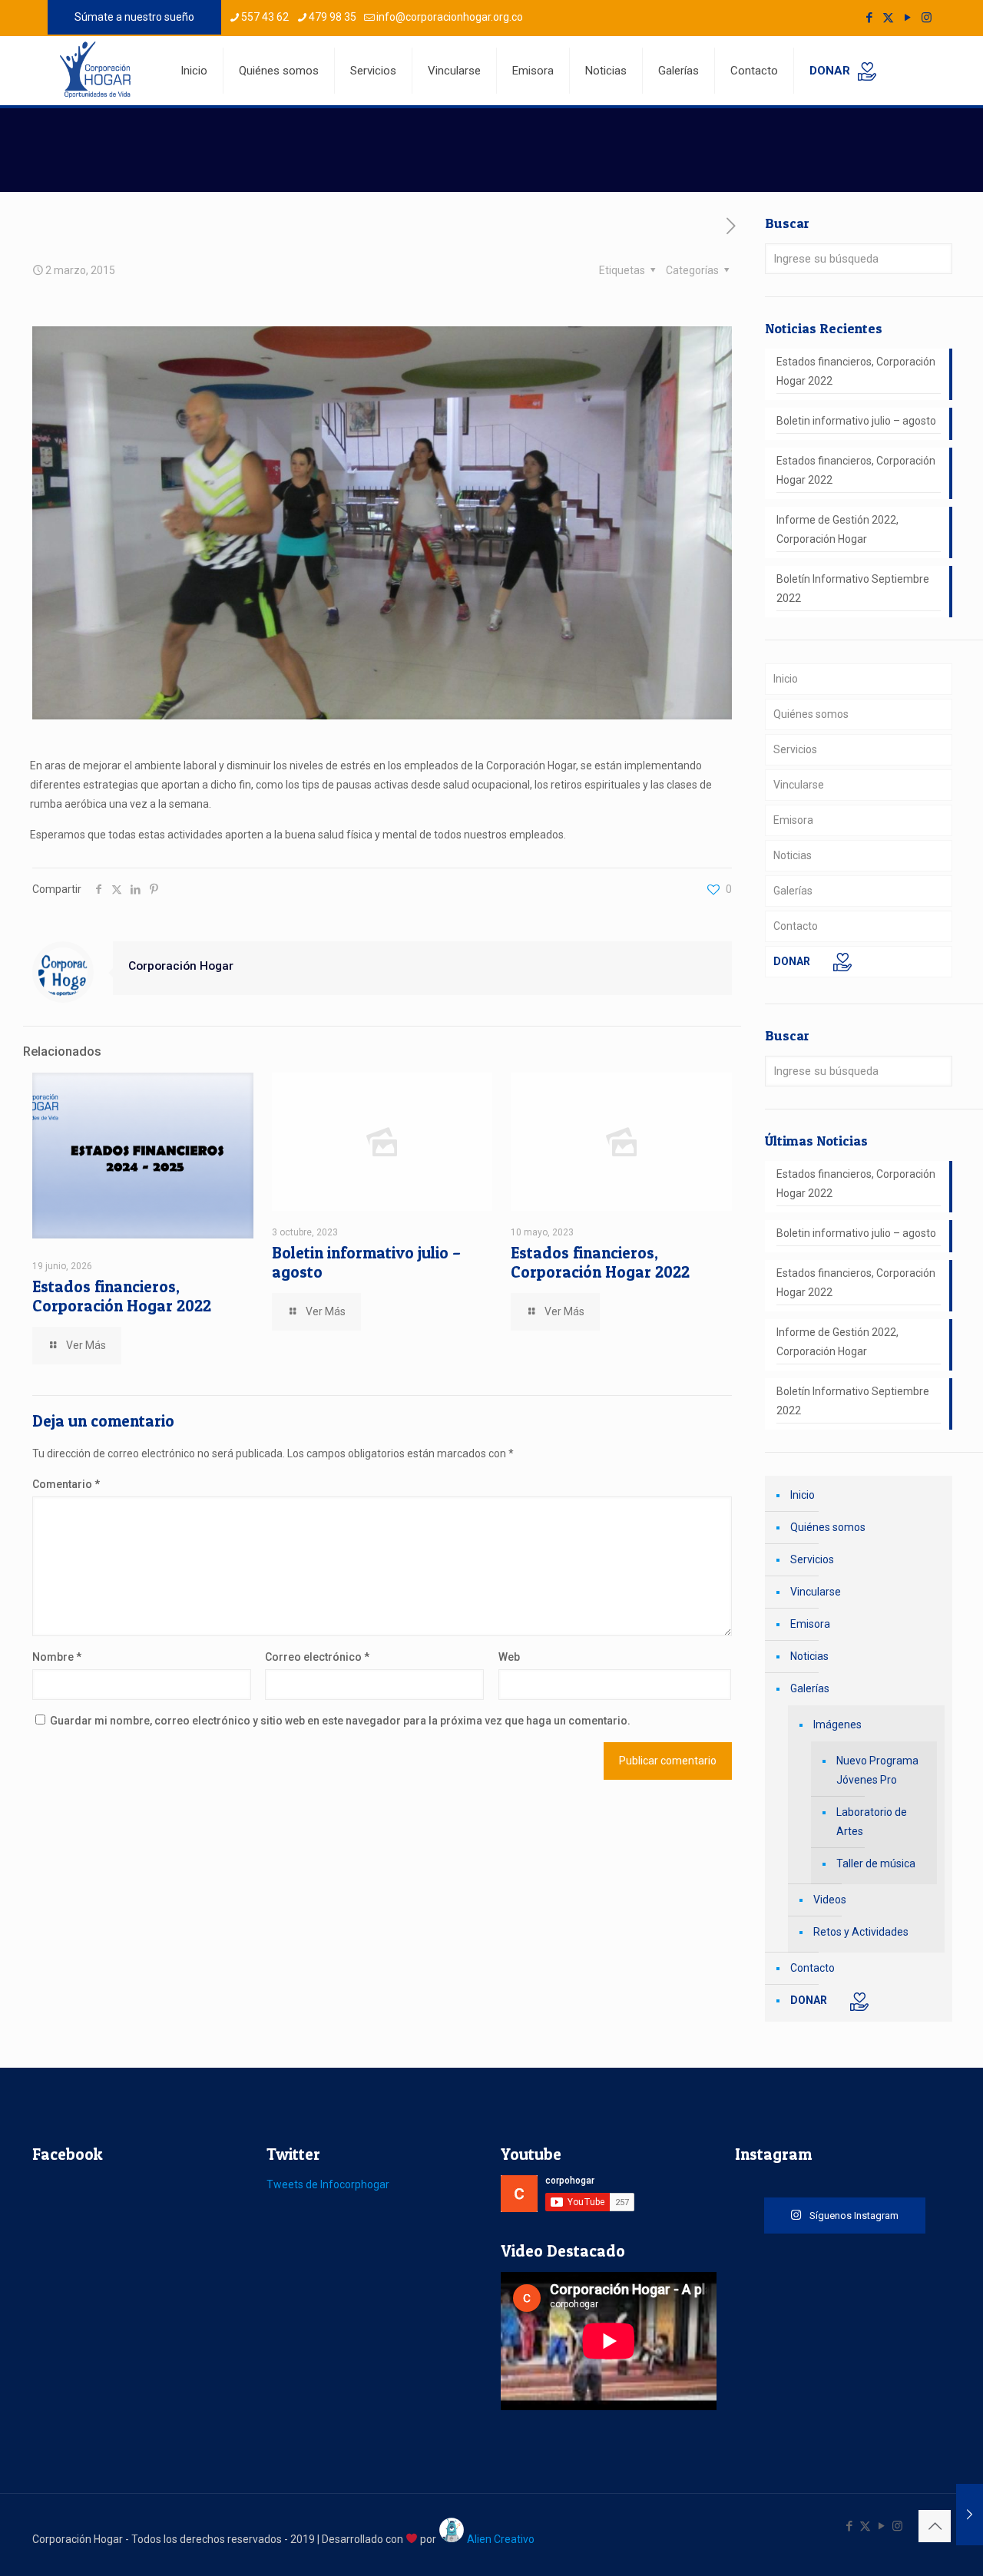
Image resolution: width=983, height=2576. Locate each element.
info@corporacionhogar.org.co (450, 17)
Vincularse (799, 785)
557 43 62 (265, 17)
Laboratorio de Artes (872, 1822)
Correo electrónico (317, 1657)
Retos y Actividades (861, 1932)
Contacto (796, 926)
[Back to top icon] (935, 2526)
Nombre (57, 1657)
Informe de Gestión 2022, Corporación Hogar (837, 529)
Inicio (786, 679)
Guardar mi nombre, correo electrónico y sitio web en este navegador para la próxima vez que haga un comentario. (340, 1721)
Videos (830, 1900)
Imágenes (837, 1724)
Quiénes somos (811, 714)
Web (509, 1657)
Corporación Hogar (181, 966)
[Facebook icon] (869, 18)
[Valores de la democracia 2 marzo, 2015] (970, 2515)
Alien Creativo (500, 2539)
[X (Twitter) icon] (888, 18)
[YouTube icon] (907, 18)
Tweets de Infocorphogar (328, 2184)
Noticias (793, 855)
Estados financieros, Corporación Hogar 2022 (122, 1296)
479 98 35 (333, 17)
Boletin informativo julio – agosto (856, 421)
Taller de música (876, 1863)
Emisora (793, 820)
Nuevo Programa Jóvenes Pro (877, 1770)
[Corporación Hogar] (95, 69)
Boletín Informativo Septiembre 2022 (853, 589)
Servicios (795, 749)
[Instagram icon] (927, 18)
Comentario (66, 1484)
